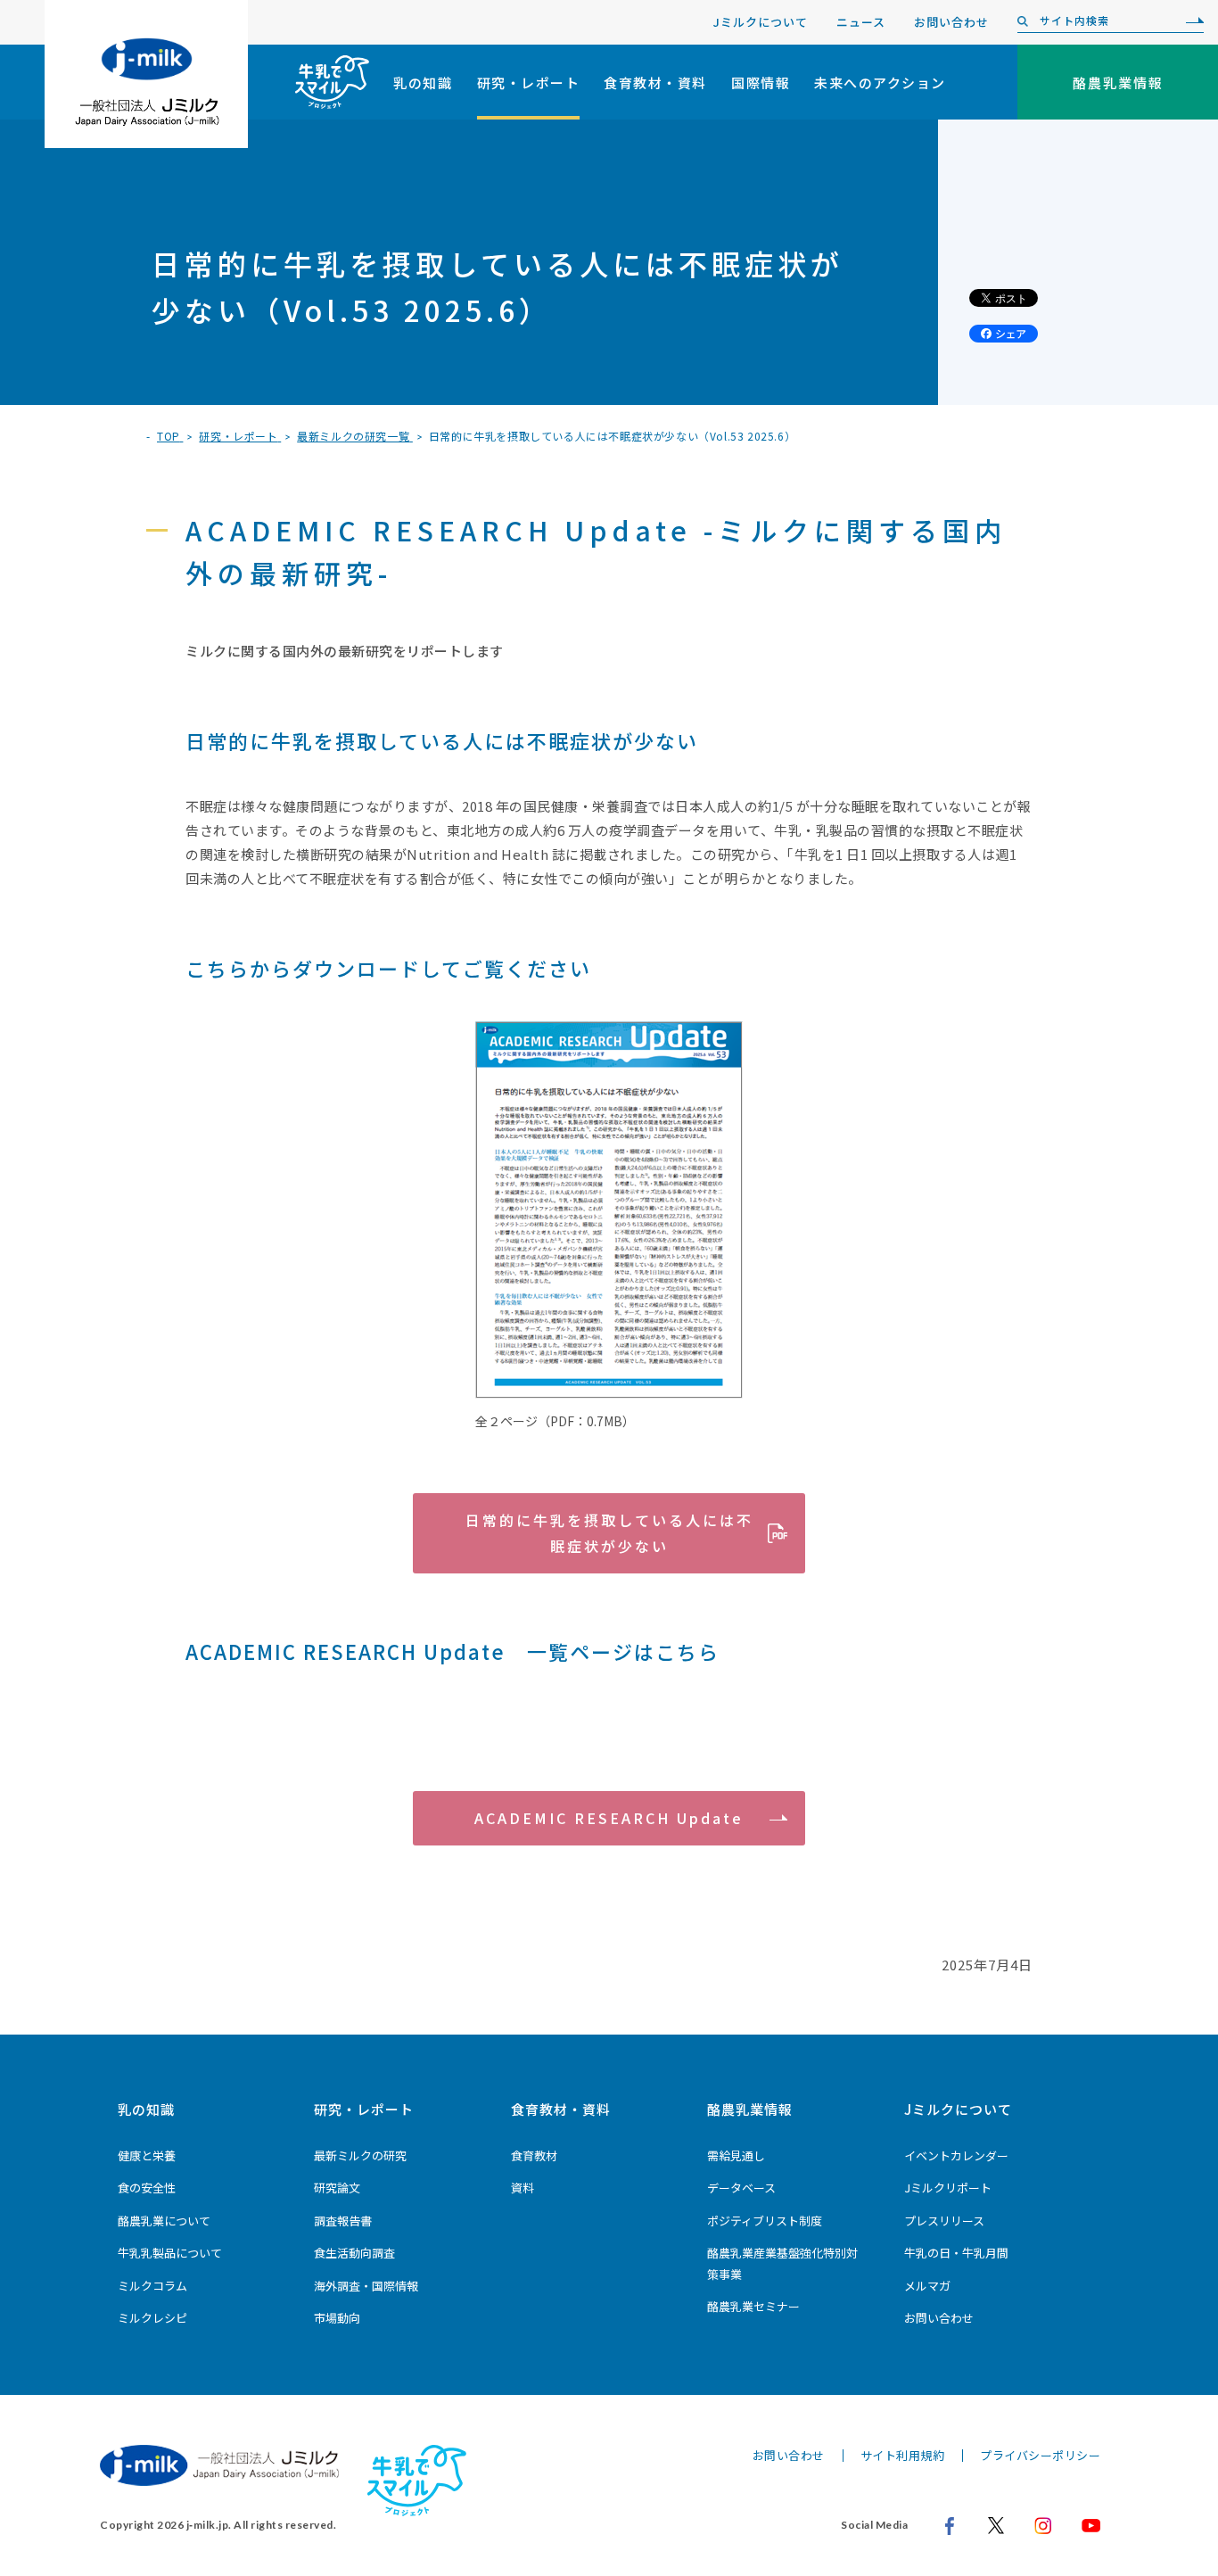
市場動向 (337, 2318)
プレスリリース (944, 2221)
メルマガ (927, 2286)
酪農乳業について (164, 2221)
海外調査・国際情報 (366, 2286)
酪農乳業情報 (750, 2109)
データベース (741, 2188)
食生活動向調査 (354, 2253)
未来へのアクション (880, 83)
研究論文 (337, 2188)
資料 (523, 2188)
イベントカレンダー (956, 2155)
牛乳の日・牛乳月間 (956, 2253)
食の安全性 (147, 2188)
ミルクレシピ (152, 2318)
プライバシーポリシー (1040, 2455)
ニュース (861, 22)
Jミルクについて (761, 22)
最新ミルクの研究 (360, 2155)
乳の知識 (423, 83)
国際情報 (761, 83)
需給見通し (736, 2155)
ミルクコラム (152, 2286)
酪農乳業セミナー (753, 2306)
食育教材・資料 (655, 83)
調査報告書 (343, 2221)
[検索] (1190, 21)
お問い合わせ (951, 22)
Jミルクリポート (948, 2188)
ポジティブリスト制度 (765, 2221)
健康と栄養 (147, 2155)
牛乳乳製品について (170, 2253)
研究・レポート (529, 83)
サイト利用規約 (903, 2455)
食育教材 (534, 2155)
